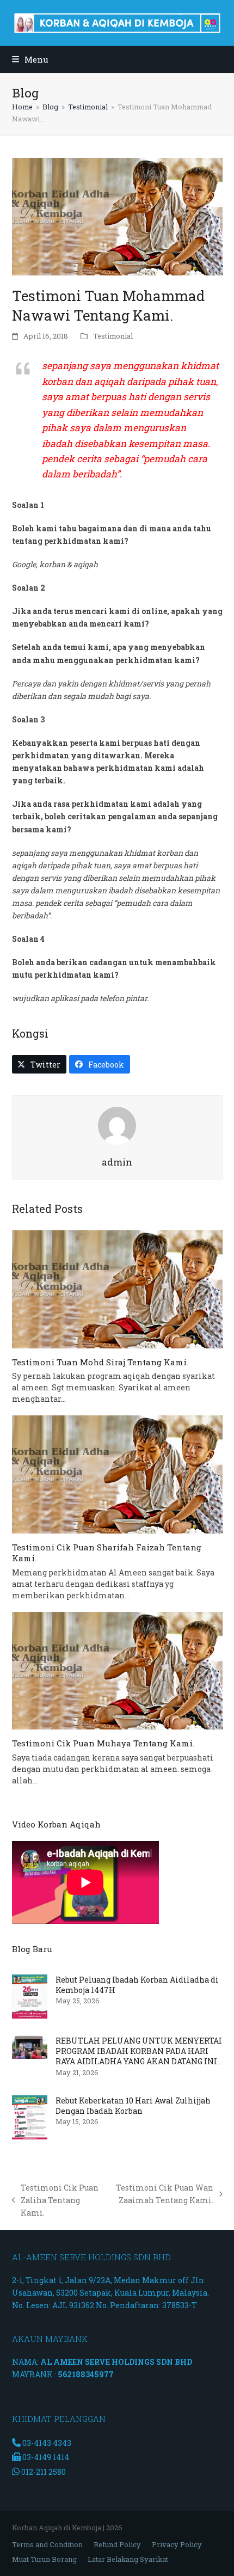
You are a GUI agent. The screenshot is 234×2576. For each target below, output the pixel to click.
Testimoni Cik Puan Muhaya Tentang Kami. (103, 1743)
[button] (30, 59)
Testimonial (113, 336)
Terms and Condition (47, 2544)
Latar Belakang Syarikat (128, 2559)
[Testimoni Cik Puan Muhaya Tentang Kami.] (117, 1671)
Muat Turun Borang (44, 2559)
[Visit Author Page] (117, 1125)
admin (117, 1162)
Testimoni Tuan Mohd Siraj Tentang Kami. (100, 1362)
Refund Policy (117, 2544)
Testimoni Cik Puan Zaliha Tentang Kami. (56, 2201)
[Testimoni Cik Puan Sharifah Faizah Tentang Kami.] (117, 1474)
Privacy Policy (177, 2544)
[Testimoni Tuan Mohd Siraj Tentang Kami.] (117, 1289)
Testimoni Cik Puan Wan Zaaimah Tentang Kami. (164, 2194)
